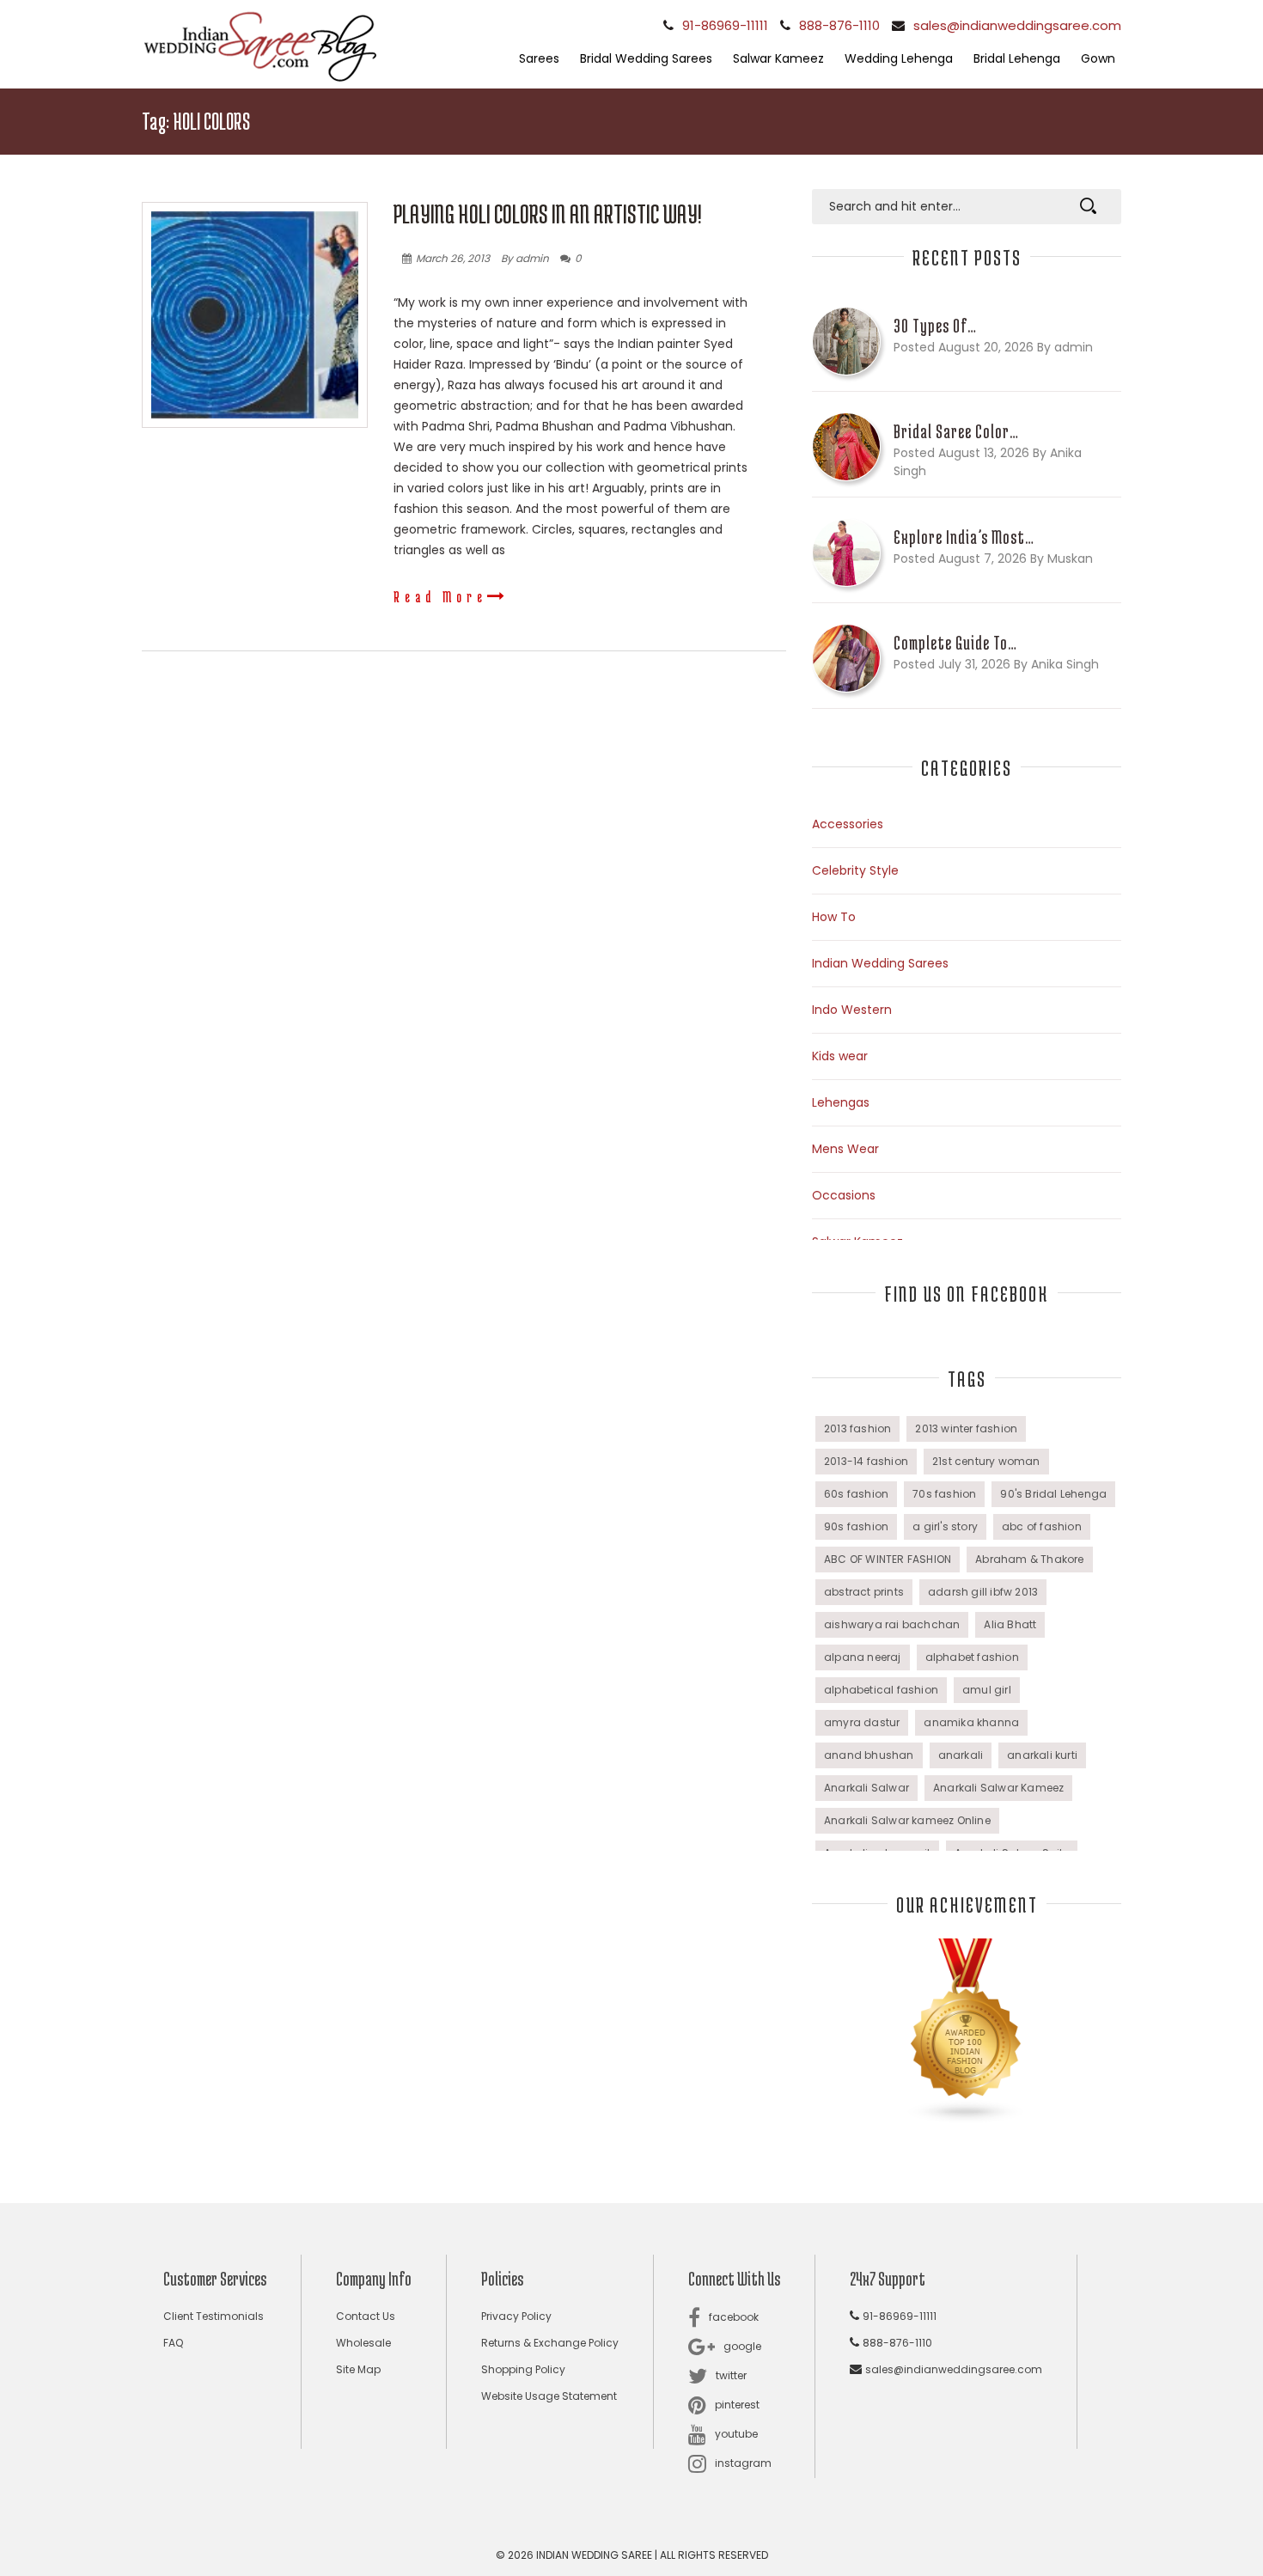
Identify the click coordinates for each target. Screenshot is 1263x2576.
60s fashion (856, 1494)
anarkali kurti (1042, 1755)
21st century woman (986, 1461)
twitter (731, 2375)
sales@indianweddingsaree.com (1017, 25)
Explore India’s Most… (964, 537)
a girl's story (945, 1526)
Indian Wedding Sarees (880, 963)
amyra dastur (862, 1722)
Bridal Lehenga (1017, 58)
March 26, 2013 (453, 258)
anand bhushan (869, 1755)
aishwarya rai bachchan (892, 1624)
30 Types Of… (935, 326)
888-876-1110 (839, 25)
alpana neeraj (863, 1657)
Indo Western (852, 1010)
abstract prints (864, 1592)
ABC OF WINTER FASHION (888, 1559)
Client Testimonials (214, 2316)
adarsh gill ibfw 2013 (983, 1592)
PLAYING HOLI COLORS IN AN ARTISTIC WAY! (548, 214)
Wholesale (363, 2343)
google (742, 2346)
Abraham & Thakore (1029, 1559)
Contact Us (366, 2316)
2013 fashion (857, 1428)
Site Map (358, 2369)
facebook (734, 2317)
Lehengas (841, 1102)
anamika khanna (971, 1722)
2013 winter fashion (966, 1428)
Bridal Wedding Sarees (646, 58)
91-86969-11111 (725, 25)
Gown (1098, 58)
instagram (743, 2463)
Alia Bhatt (1010, 1624)
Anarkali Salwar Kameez (998, 1788)
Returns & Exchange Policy (550, 2343)
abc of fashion (1042, 1526)
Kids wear (840, 1056)
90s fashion (856, 1526)
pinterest (737, 2405)
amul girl (987, 1690)
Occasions (844, 1195)
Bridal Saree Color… (956, 431)
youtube (736, 2434)
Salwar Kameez (778, 58)
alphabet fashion (972, 1657)
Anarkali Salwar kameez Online (907, 1820)
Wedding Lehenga (899, 58)
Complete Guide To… (955, 643)
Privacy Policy (516, 2316)
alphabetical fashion (881, 1690)
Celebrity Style (855, 870)
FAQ (173, 2343)
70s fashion (944, 1494)
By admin (525, 258)
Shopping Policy (523, 2369)
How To (834, 917)
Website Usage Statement (549, 2396)
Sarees (539, 58)
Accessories (848, 824)
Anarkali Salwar (866, 1788)
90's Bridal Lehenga (1053, 1494)
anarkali (961, 1755)
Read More (440, 596)
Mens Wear (845, 1149)
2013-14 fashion (866, 1461)
